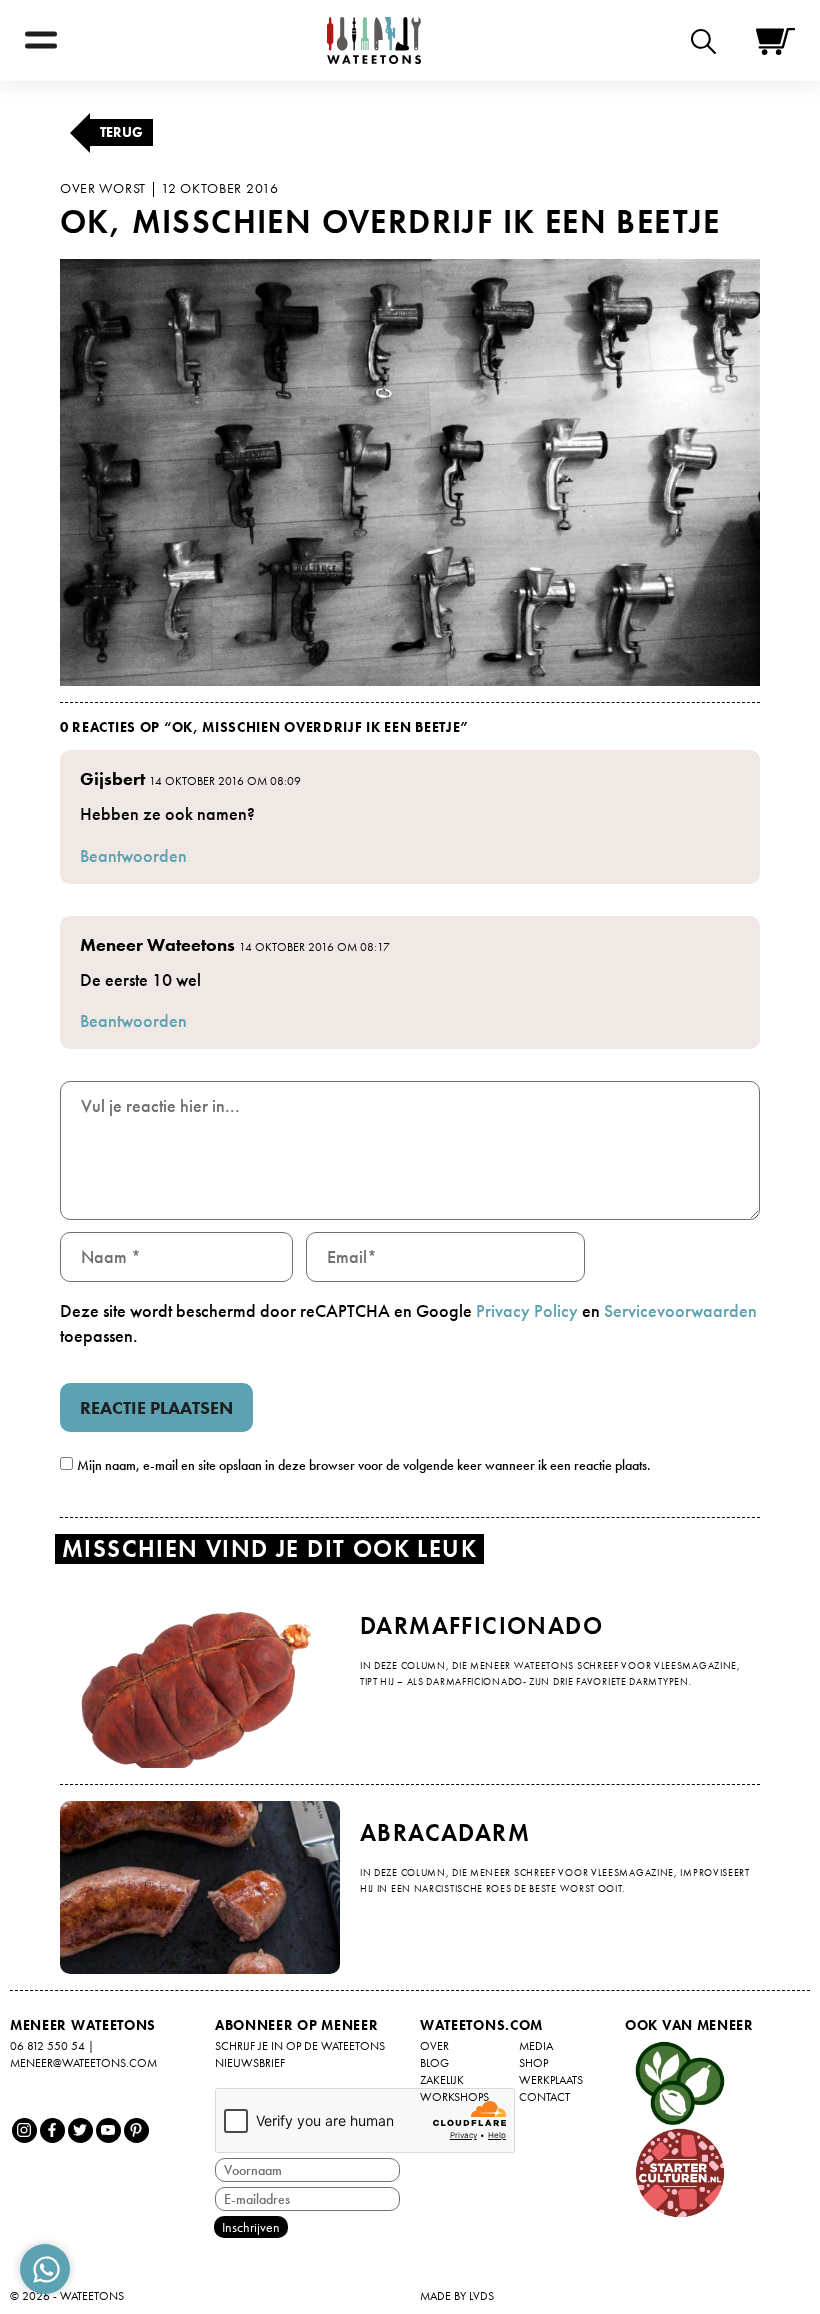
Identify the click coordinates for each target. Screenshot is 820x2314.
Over (434, 2046)
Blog (434, 2063)
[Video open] (708, 40)
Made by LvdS (457, 2296)
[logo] (374, 40)
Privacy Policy (527, 1310)
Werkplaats (551, 2080)
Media (536, 2046)
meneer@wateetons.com (83, 2063)
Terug (121, 132)
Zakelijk (442, 2080)
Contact (544, 2097)
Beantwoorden (133, 855)
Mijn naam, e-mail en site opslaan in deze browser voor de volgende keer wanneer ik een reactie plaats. (364, 1465)
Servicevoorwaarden (680, 1310)
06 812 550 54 (47, 2046)
